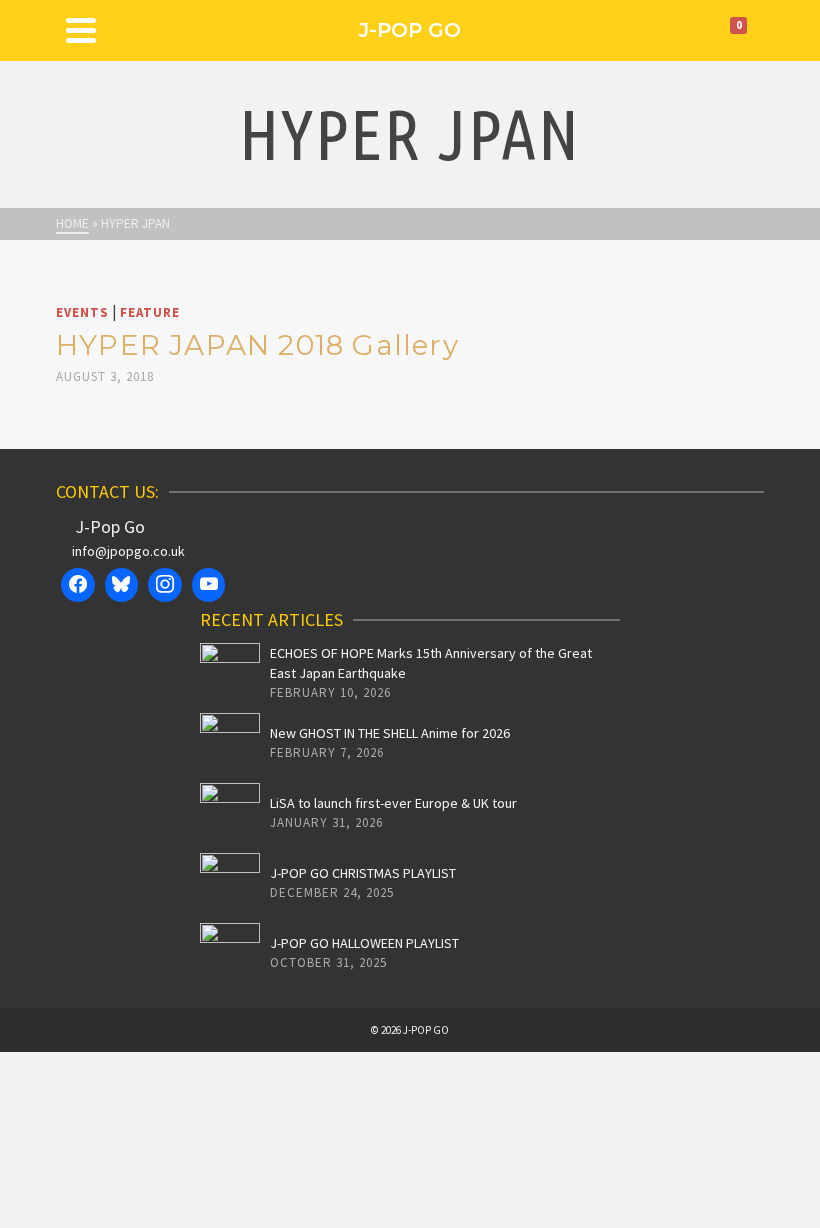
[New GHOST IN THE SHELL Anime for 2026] (230, 743)
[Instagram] (165, 585)
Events (82, 312)
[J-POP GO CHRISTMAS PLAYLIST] (230, 883)
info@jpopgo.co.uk (128, 551)
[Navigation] (81, 30)
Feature (150, 312)
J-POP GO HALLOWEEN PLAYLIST (364, 943)
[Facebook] (78, 585)
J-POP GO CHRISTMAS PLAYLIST (363, 873)
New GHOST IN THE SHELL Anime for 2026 (390, 733)
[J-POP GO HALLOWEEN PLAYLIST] (230, 953)
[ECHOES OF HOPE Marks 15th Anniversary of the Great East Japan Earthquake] (230, 673)
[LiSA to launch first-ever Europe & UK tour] (230, 813)
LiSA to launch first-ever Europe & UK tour (393, 803)
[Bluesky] (122, 585)
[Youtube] (209, 585)
